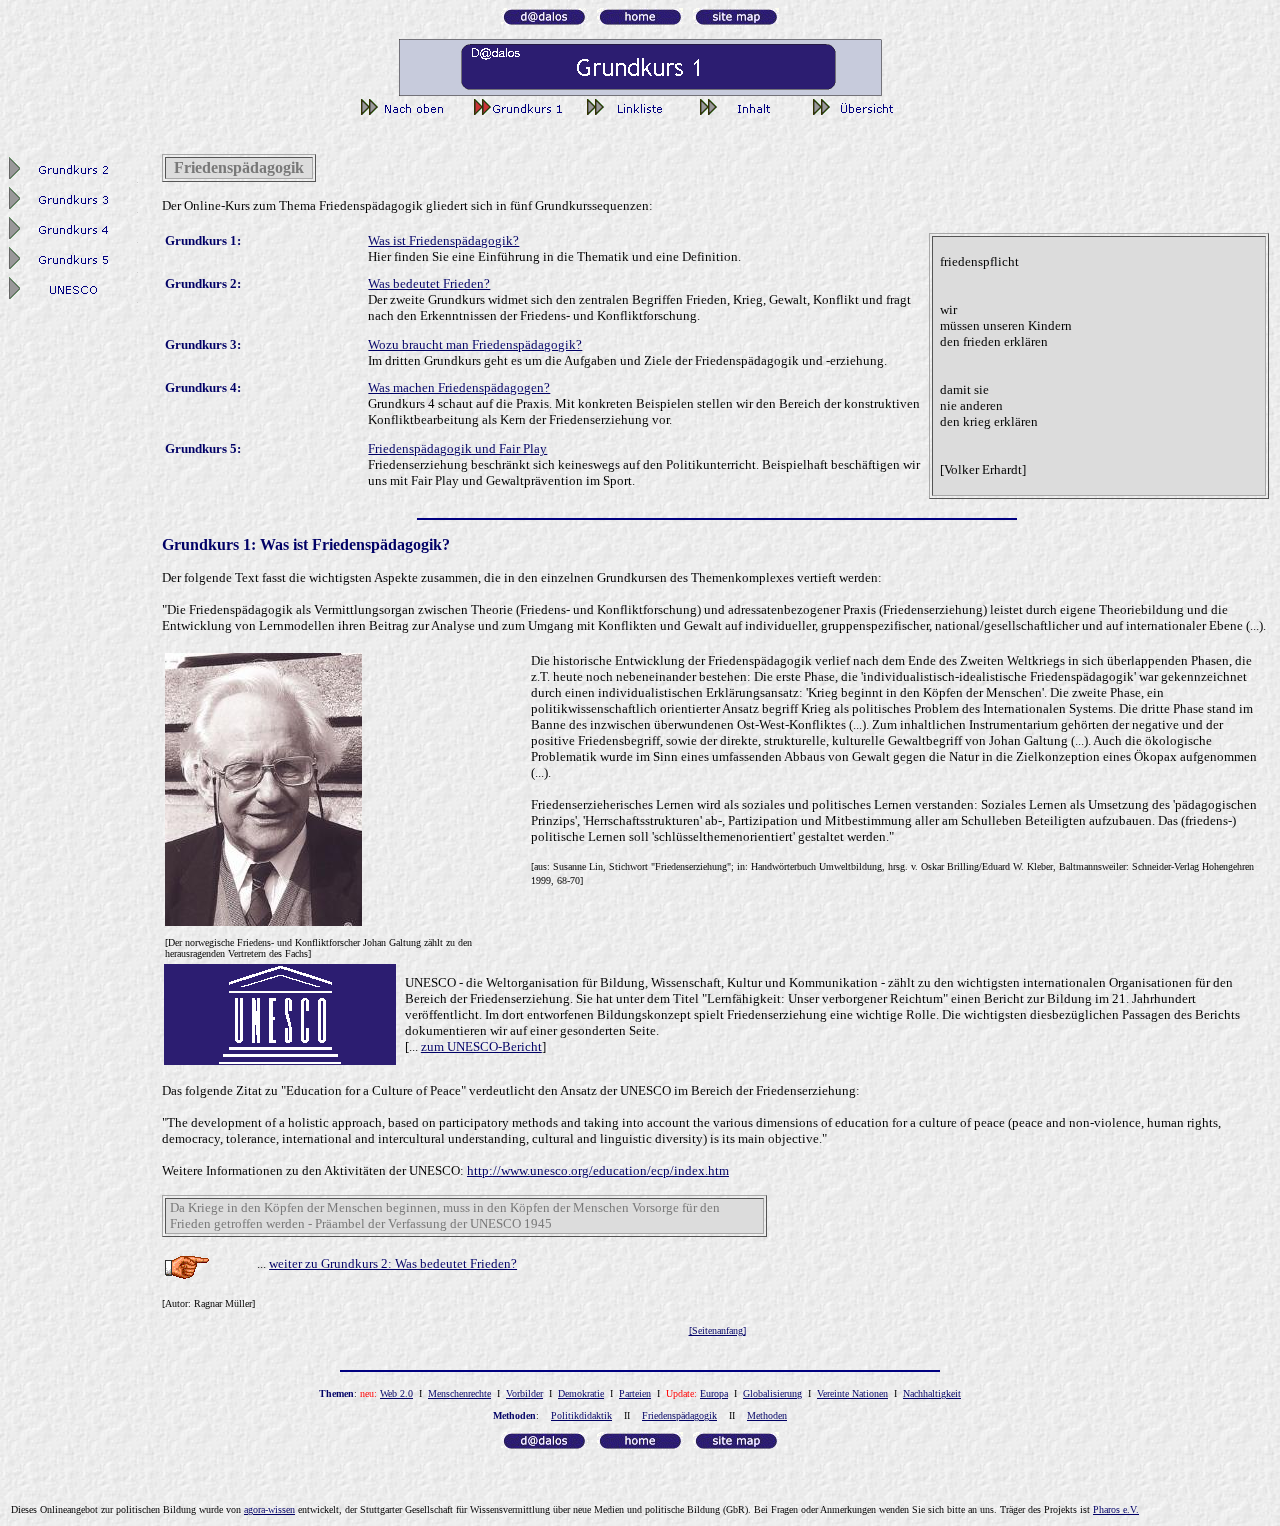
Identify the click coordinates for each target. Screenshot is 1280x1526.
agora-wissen (269, 1509)
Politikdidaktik (581, 1415)
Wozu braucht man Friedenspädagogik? (475, 344)
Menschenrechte (459, 1393)
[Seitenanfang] (717, 1330)
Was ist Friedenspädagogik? (443, 240)
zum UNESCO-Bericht (481, 1046)
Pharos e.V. (1116, 1509)
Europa (714, 1393)
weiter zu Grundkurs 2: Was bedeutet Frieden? (393, 1263)
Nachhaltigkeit (932, 1393)
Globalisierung (772, 1393)
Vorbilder (524, 1393)
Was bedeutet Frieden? (429, 283)
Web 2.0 (396, 1393)
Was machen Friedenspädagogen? (459, 387)
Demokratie (581, 1393)
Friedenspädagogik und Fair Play (457, 448)
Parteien (635, 1393)
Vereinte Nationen (852, 1393)
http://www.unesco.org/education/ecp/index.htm (598, 1170)
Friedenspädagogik (679, 1415)
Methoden (767, 1415)
